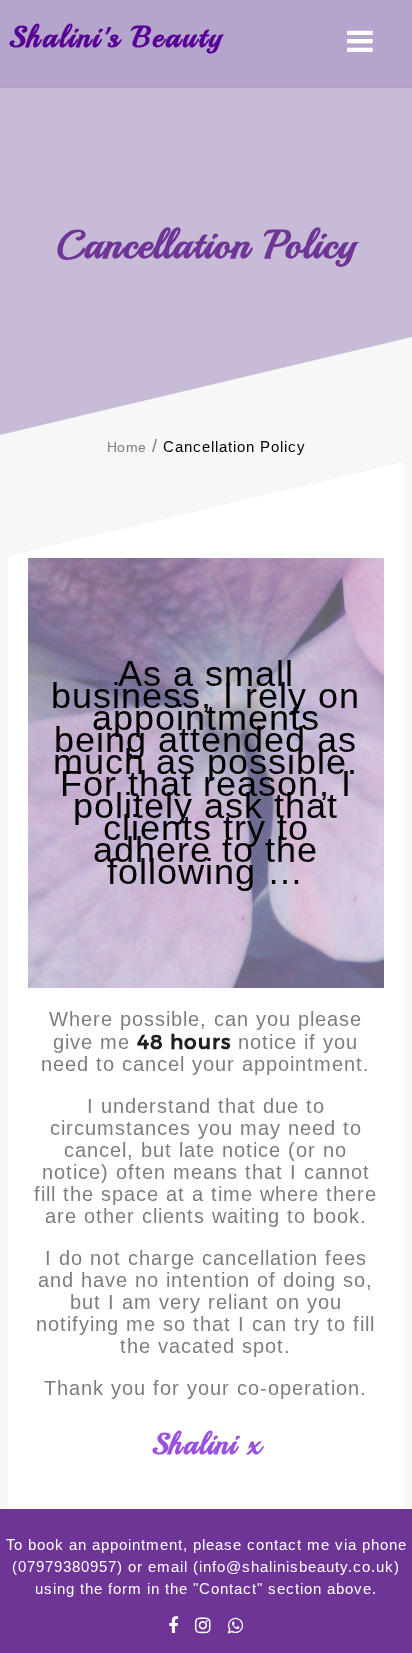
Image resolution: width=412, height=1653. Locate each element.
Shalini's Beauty (115, 37)
